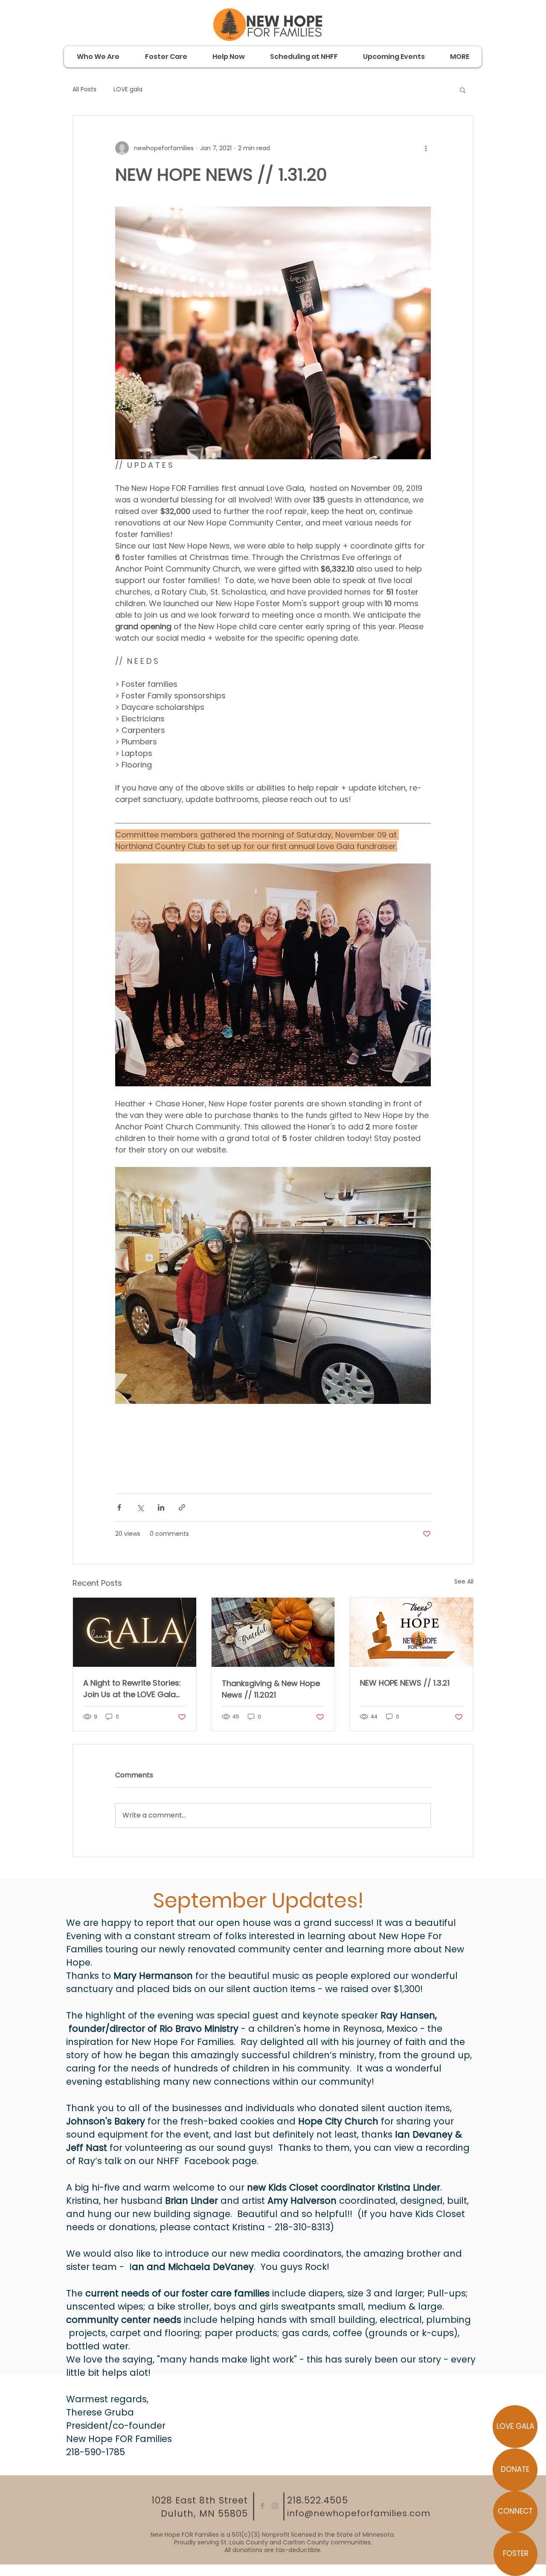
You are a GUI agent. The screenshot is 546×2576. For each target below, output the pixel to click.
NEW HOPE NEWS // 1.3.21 (405, 1683)
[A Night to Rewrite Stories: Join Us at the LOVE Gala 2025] (135, 1632)
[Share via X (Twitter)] (140, 1507)
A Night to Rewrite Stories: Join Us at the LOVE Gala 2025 (132, 1689)
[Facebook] (262, 2506)
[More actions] (426, 148)
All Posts (84, 89)
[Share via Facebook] (119, 1507)
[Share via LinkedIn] (161, 1507)
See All (464, 1581)
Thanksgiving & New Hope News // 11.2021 (271, 1689)
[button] (463, 90)
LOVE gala (128, 89)
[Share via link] (182, 1507)
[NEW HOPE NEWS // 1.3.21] (411, 1632)
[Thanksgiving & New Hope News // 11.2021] (273, 1632)
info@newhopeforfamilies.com (359, 2513)
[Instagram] (275, 2506)
